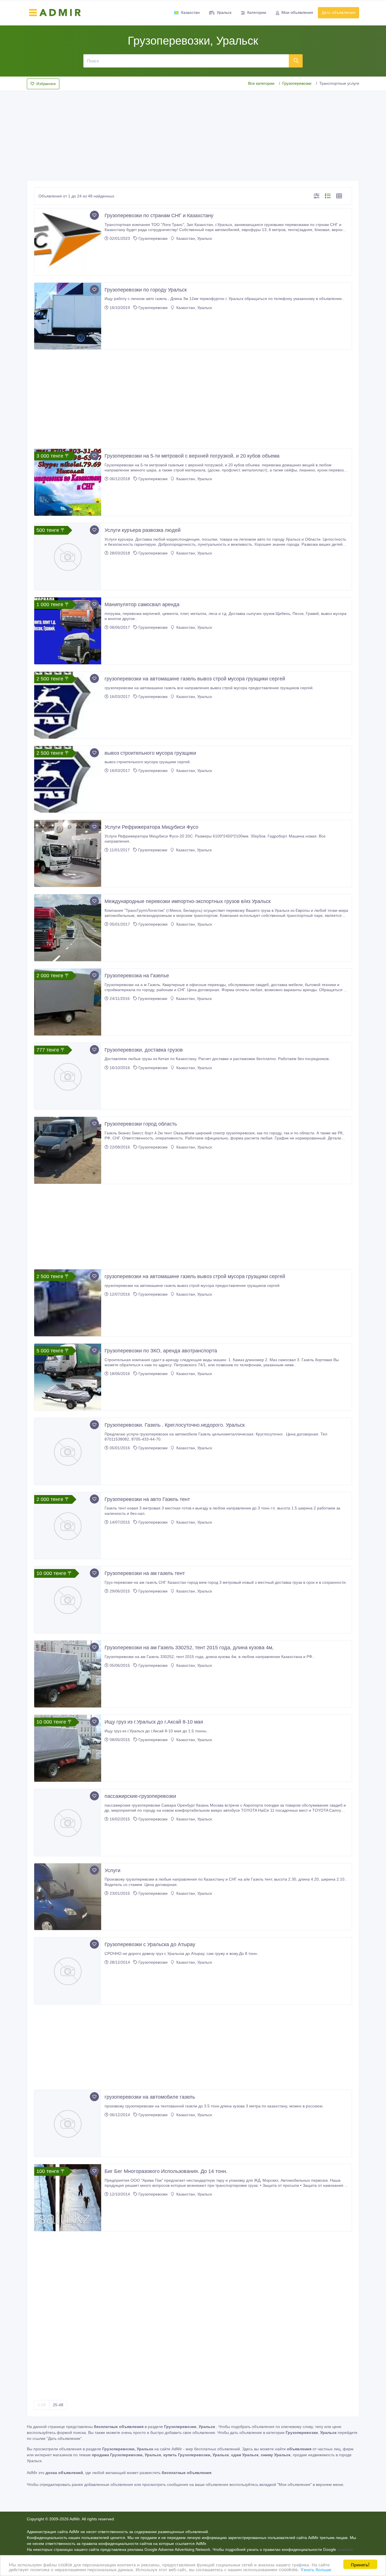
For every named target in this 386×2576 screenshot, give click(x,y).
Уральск (224, 12)
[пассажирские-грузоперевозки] (68, 1823)
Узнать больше (316, 2569)
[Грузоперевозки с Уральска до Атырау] (68, 1971)
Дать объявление (339, 12)
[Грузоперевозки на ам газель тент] (68, 1600)
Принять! (360, 2564)
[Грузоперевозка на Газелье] (68, 1002)
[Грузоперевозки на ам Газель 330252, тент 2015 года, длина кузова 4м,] (68, 1674)
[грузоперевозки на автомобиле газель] (68, 2123)
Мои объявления (297, 12)
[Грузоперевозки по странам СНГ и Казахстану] (68, 242)
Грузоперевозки (297, 83)
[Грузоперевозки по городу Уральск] (68, 316)
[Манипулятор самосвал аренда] (68, 631)
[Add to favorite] (94, 215)
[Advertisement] (193, 134)
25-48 (58, 2405)
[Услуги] (68, 1897)
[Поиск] (296, 61)
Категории (257, 12)
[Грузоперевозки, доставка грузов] (68, 1076)
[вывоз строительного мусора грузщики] (68, 779)
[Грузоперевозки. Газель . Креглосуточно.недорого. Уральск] (68, 1451)
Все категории (261, 83)
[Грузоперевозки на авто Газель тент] (68, 1526)
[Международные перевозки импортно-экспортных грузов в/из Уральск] (68, 928)
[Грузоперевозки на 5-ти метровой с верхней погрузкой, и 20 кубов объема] (68, 482)
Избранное (46, 84)
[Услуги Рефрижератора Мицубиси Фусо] (68, 853)
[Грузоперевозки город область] (68, 1150)
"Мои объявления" (294, 2484)
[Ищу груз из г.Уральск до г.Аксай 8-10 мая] (68, 1748)
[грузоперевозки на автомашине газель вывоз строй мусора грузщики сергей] (68, 705)
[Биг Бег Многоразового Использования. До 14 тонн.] (68, 2198)
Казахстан (190, 12)
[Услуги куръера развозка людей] (68, 557)
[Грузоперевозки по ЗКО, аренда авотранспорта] (68, 1377)
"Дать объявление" (64, 2438)
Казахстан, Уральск (194, 238)
